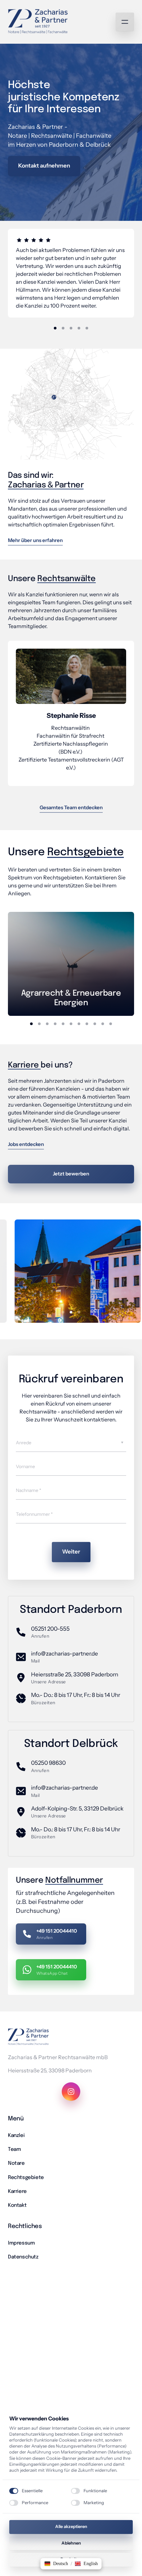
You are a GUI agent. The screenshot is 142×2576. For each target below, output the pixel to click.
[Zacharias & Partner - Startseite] (38, 22)
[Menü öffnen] (125, 22)
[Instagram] (71, 2092)
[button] (56, 2564)
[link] (71, 964)
